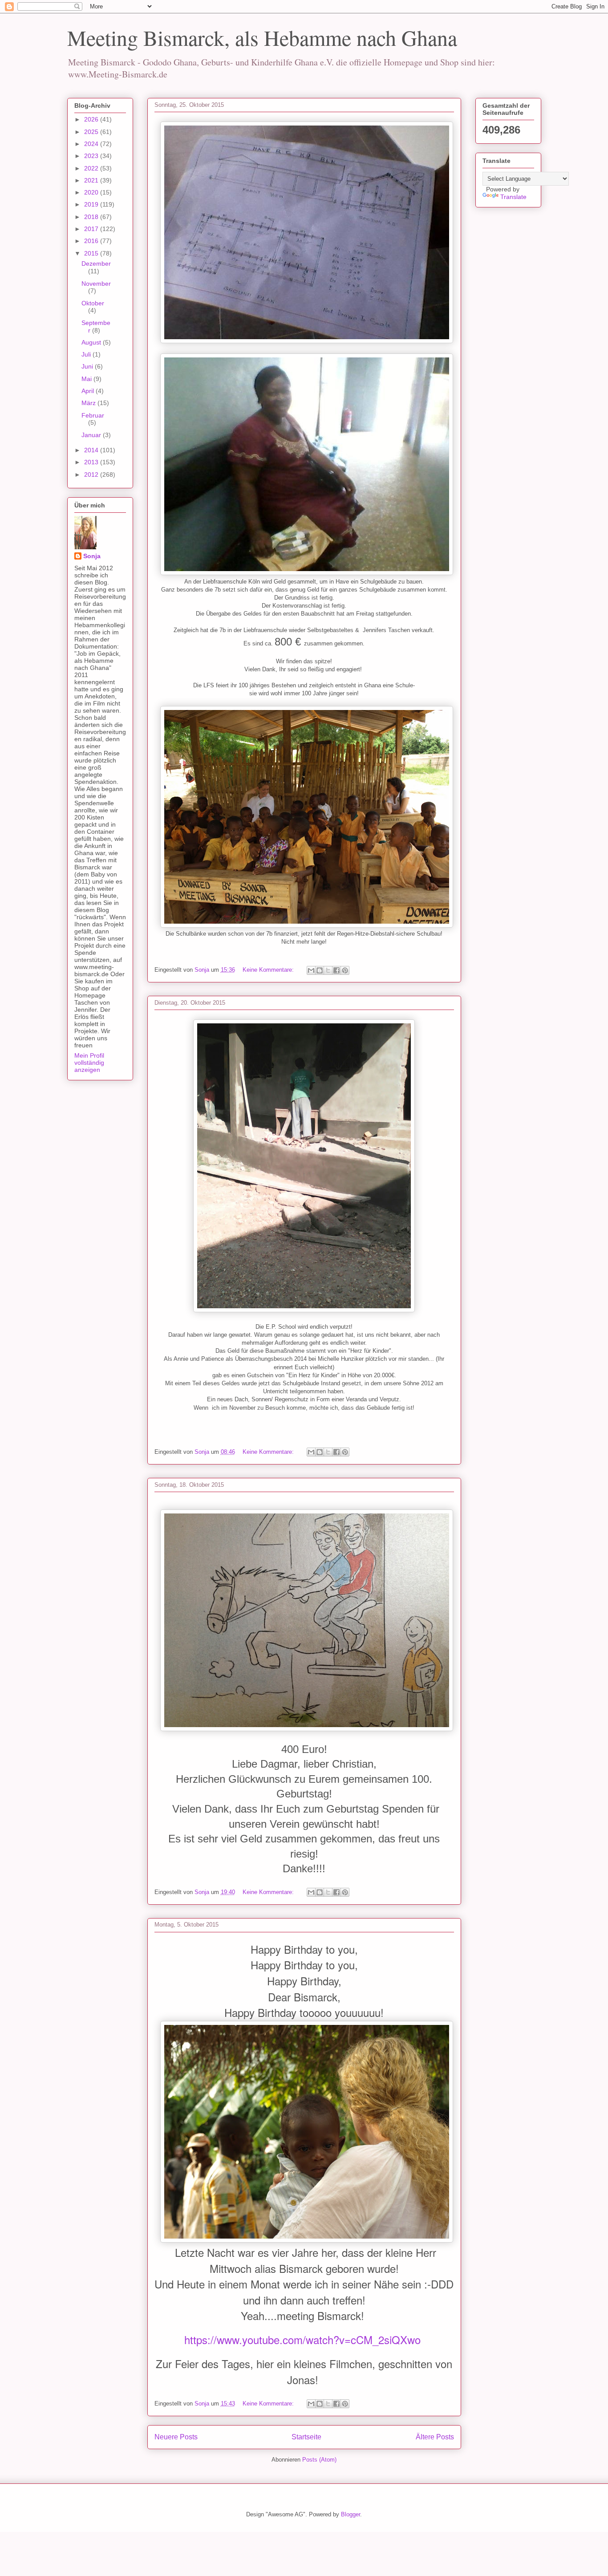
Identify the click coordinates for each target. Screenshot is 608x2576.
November (96, 284)
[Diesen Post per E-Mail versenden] (311, 970)
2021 (92, 180)
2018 (92, 217)
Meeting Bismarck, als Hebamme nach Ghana (262, 37)
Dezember (96, 264)
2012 (92, 475)
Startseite (306, 2437)
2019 (92, 204)
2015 (92, 253)
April (89, 391)
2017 (92, 229)
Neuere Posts (176, 2437)
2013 (92, 462)
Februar (93, 415)
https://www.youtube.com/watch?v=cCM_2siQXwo (302, 2339)
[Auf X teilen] (328, 970)
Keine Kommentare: (269, 970)
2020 (92, 192)
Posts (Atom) (319, 2460)
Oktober (93, 303)
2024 (92, 144)
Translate (513, 197)
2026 (92, 119)
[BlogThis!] (320, 970)
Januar (92, 435)
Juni (88, 366)
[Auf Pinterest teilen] (345, 970)
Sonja (92, 556)
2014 (92, 450)
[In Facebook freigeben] (336, 970)
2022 (92, 168)
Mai (87, 379)
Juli (87, 354)
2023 (92, 156)
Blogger (351, 2514)
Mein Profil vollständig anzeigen (89, 1063)
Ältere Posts (435, 2437)
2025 (92, 132)
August (92, 342)
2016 (92, 241)
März (89, 403)
